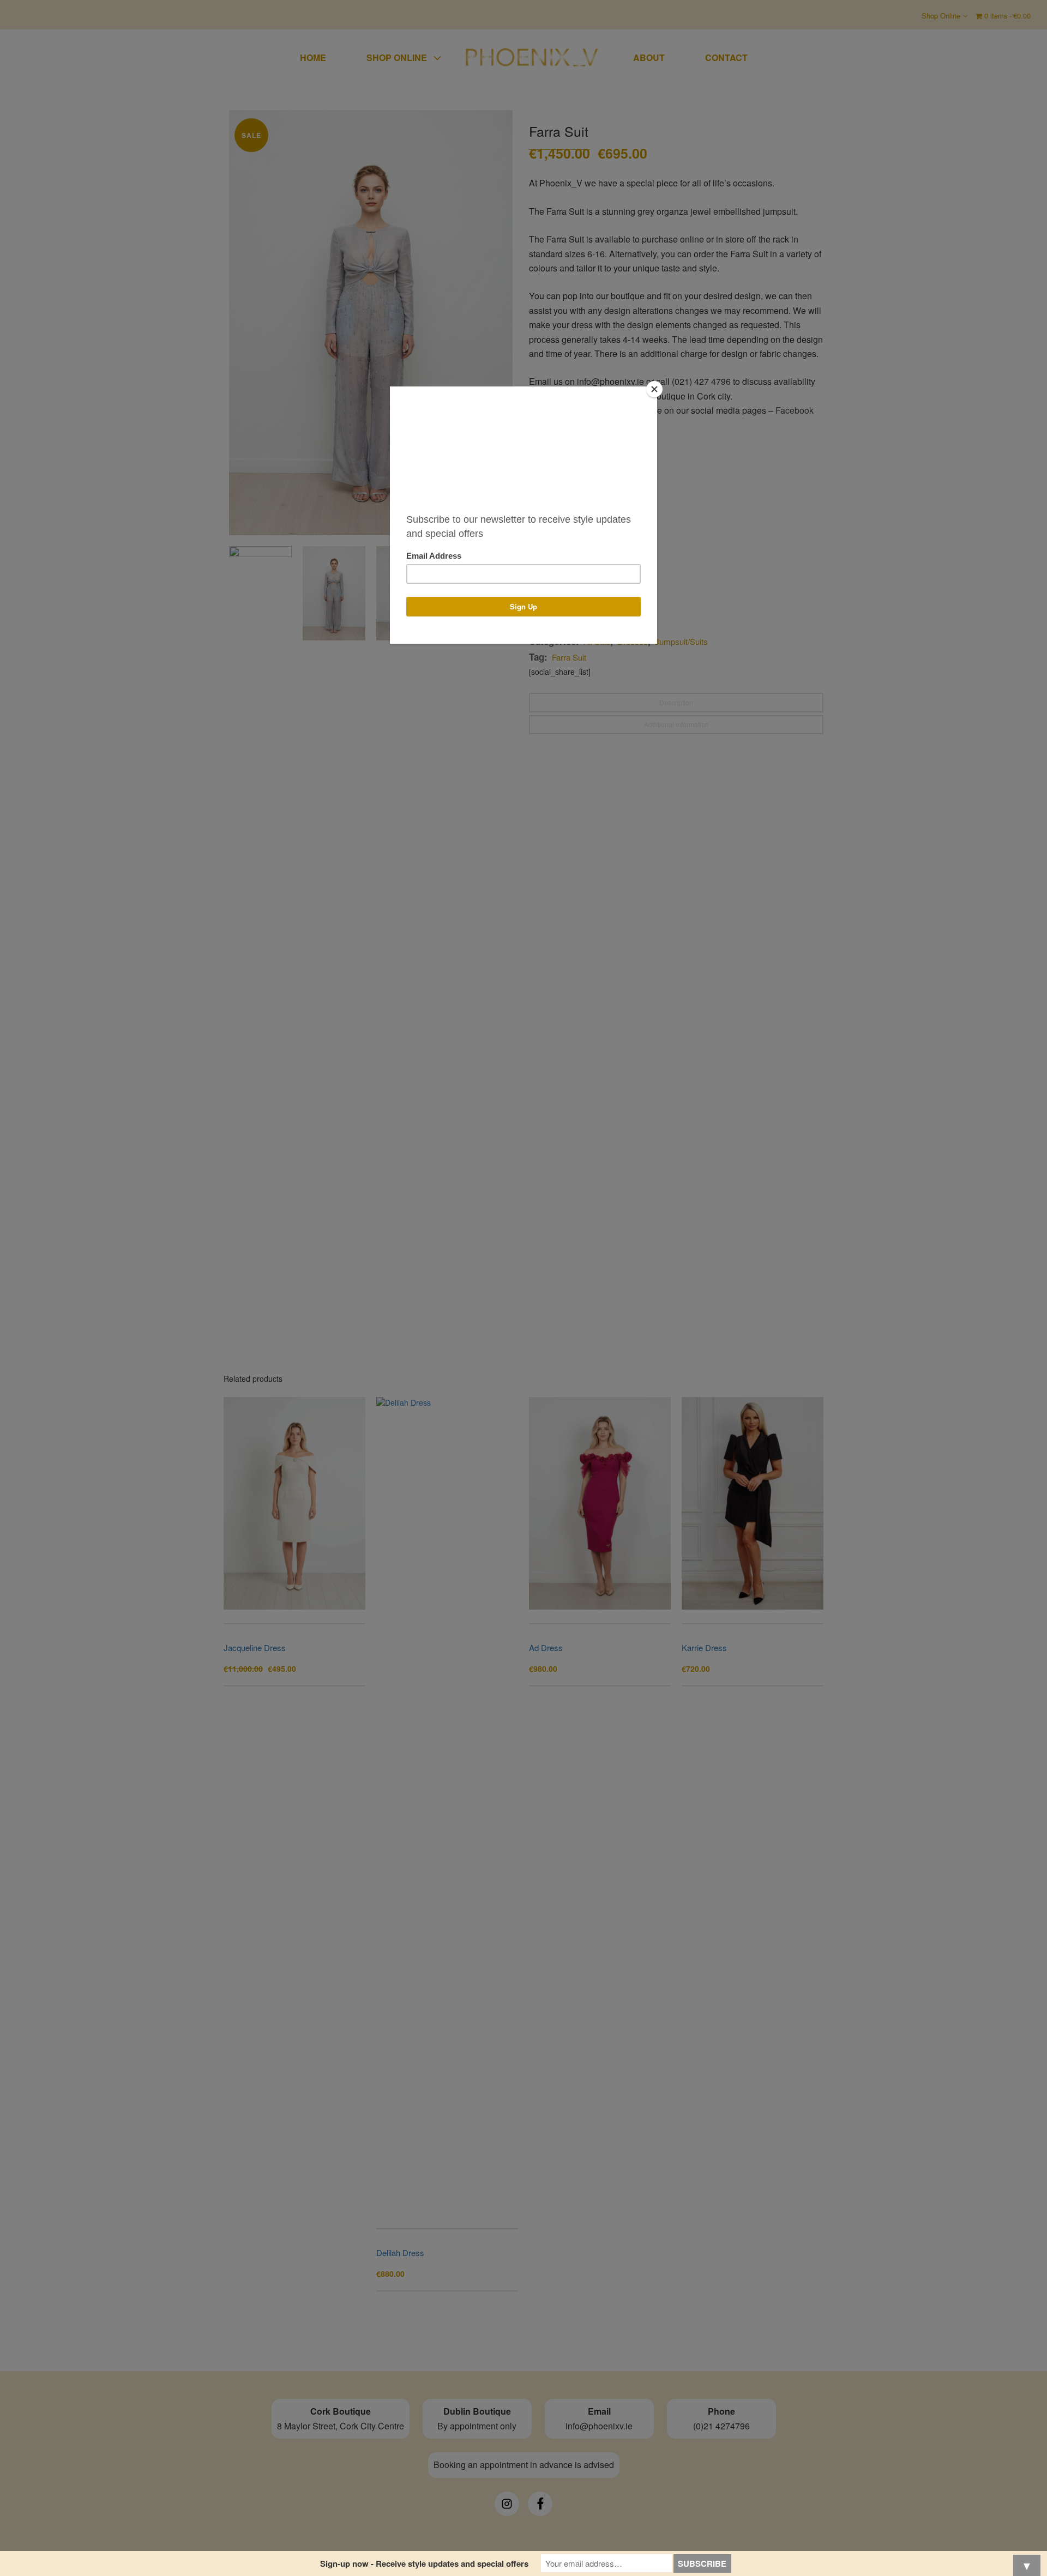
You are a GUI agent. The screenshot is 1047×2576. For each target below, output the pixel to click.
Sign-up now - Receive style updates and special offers (424, 2563)
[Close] (654, 389)
